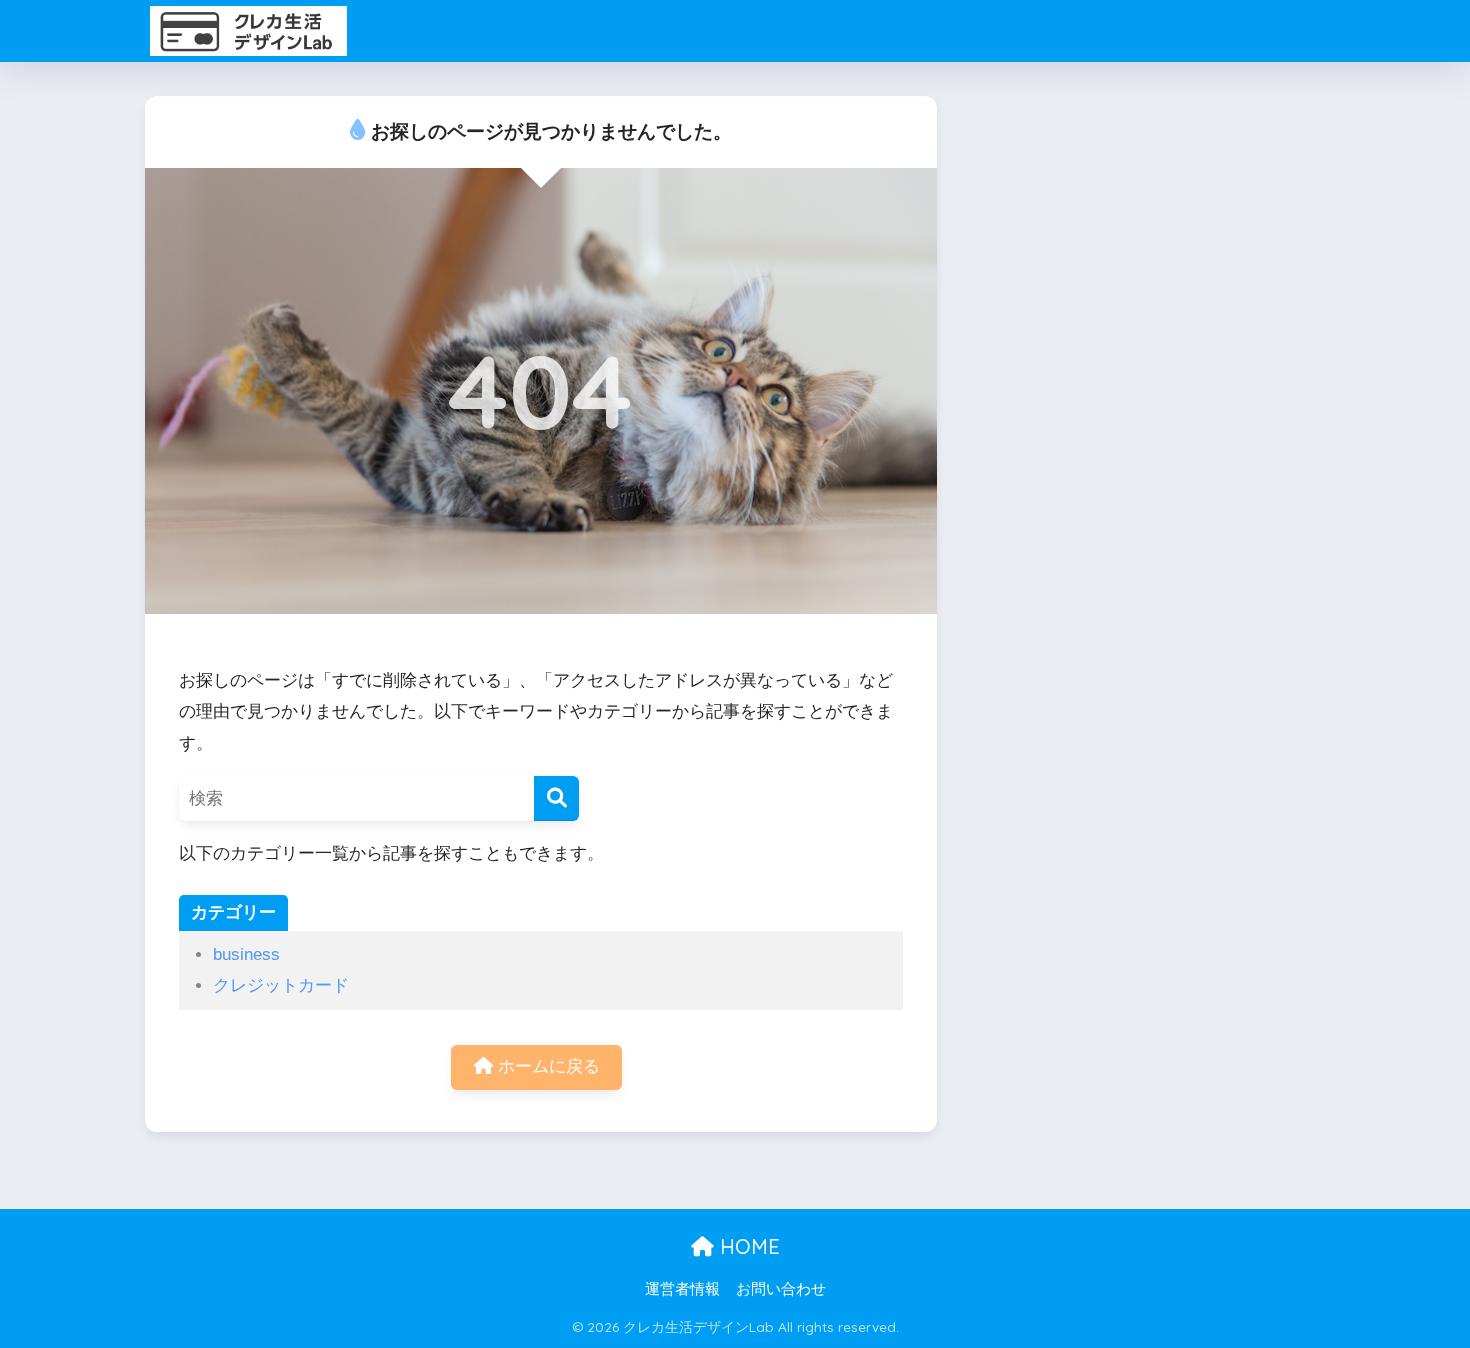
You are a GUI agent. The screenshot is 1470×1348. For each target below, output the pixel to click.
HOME (747, 1246)
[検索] (556, 798)
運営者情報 (682, 1289)
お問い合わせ (781, 1289)
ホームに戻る (546, 1066)
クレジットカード (281, 985)
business (246, 954)
